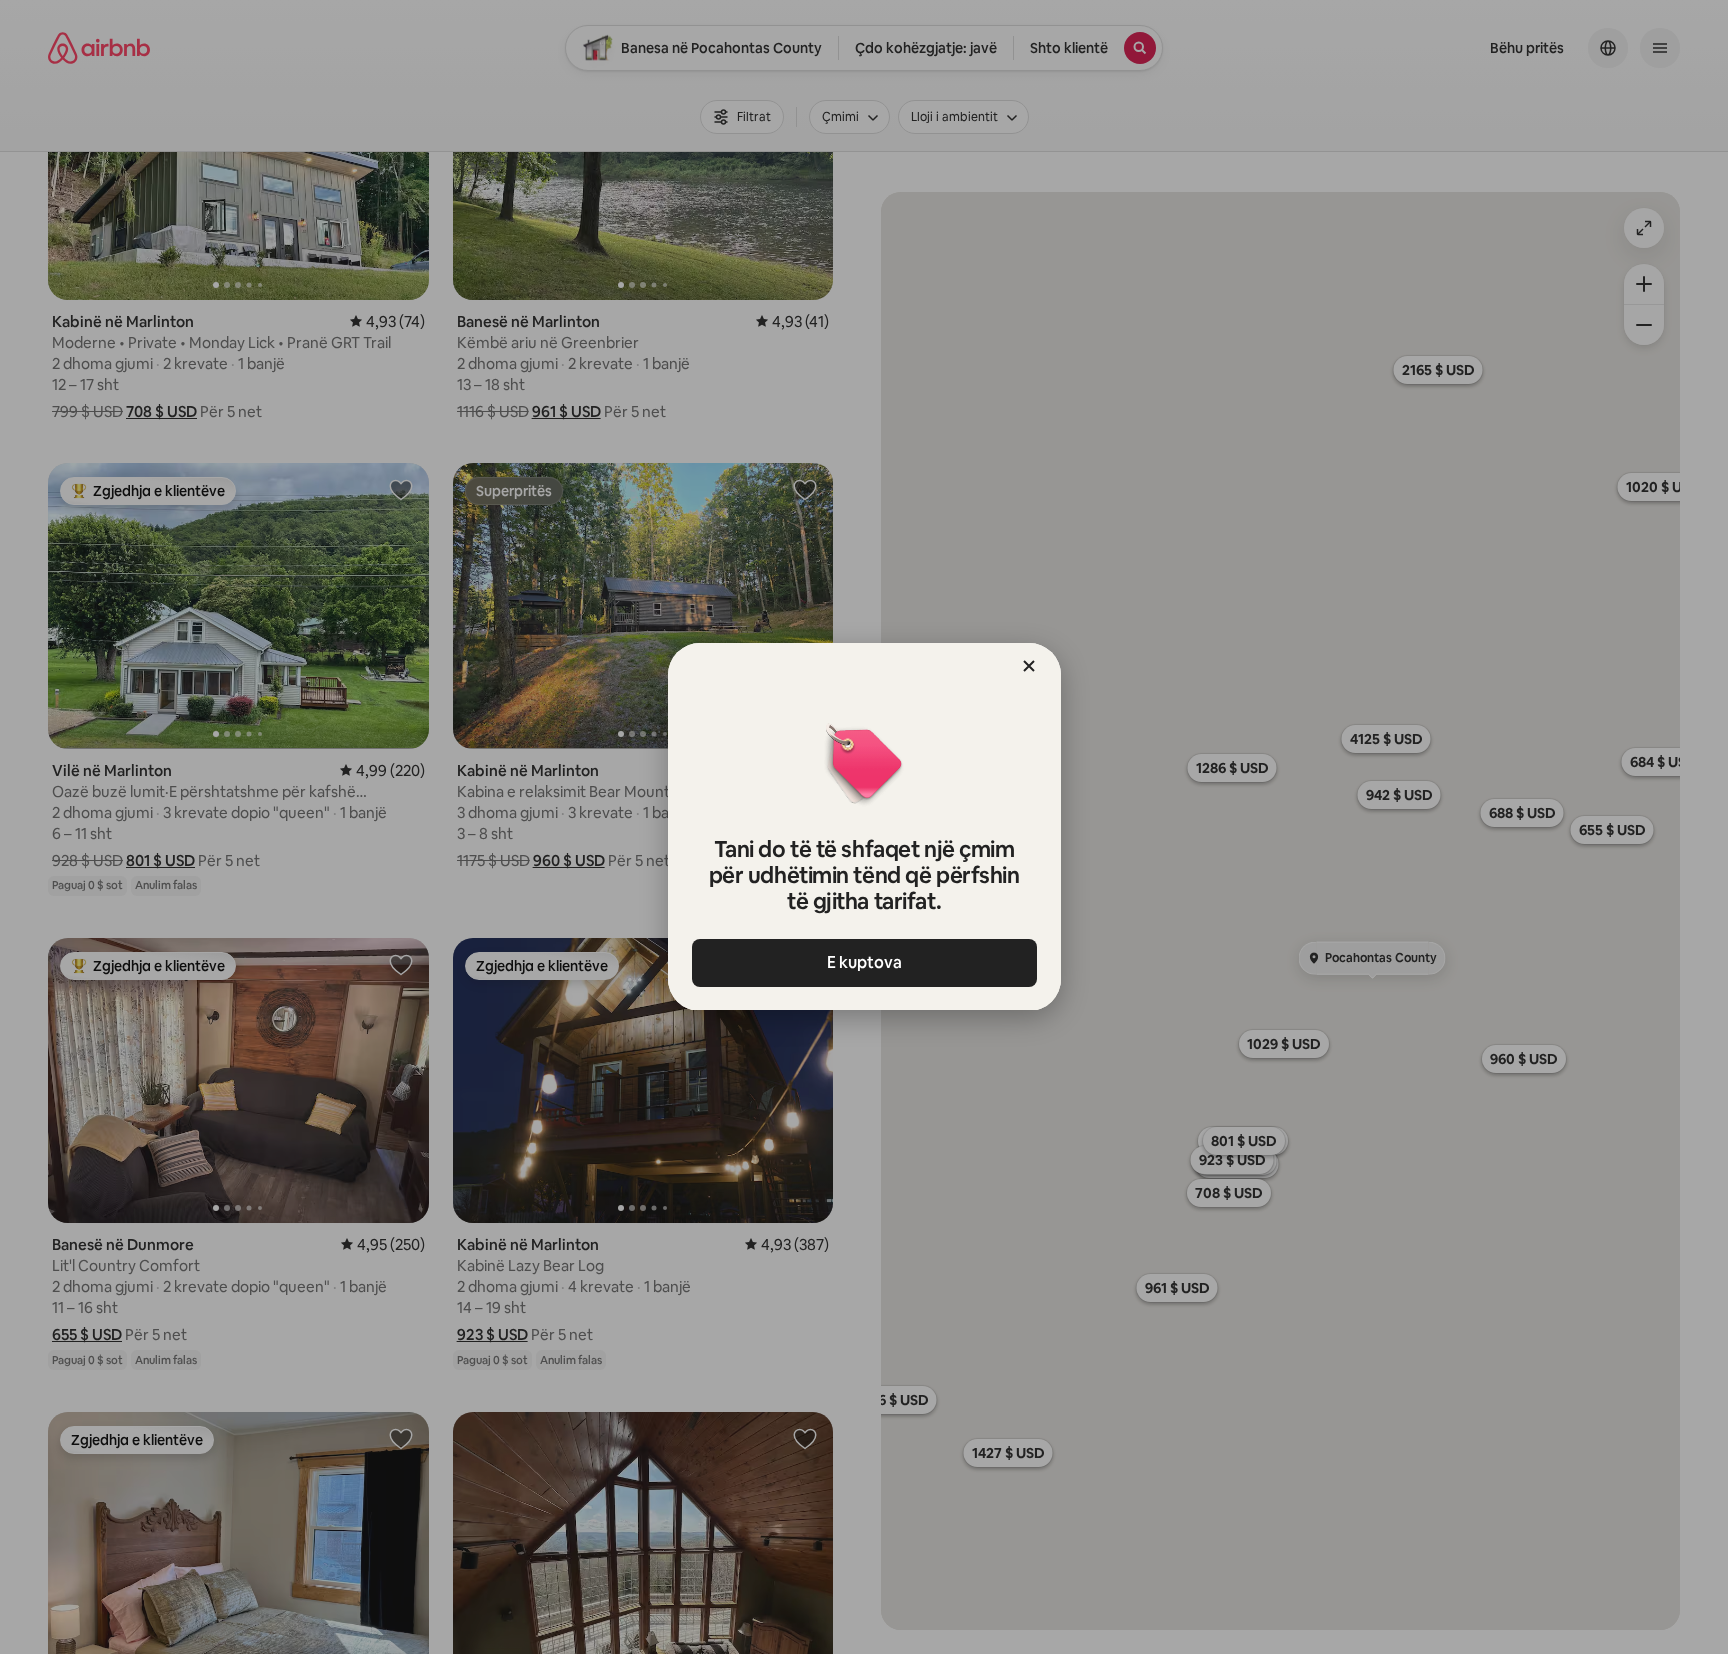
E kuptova (864, 962)
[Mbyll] (1029, 666)
